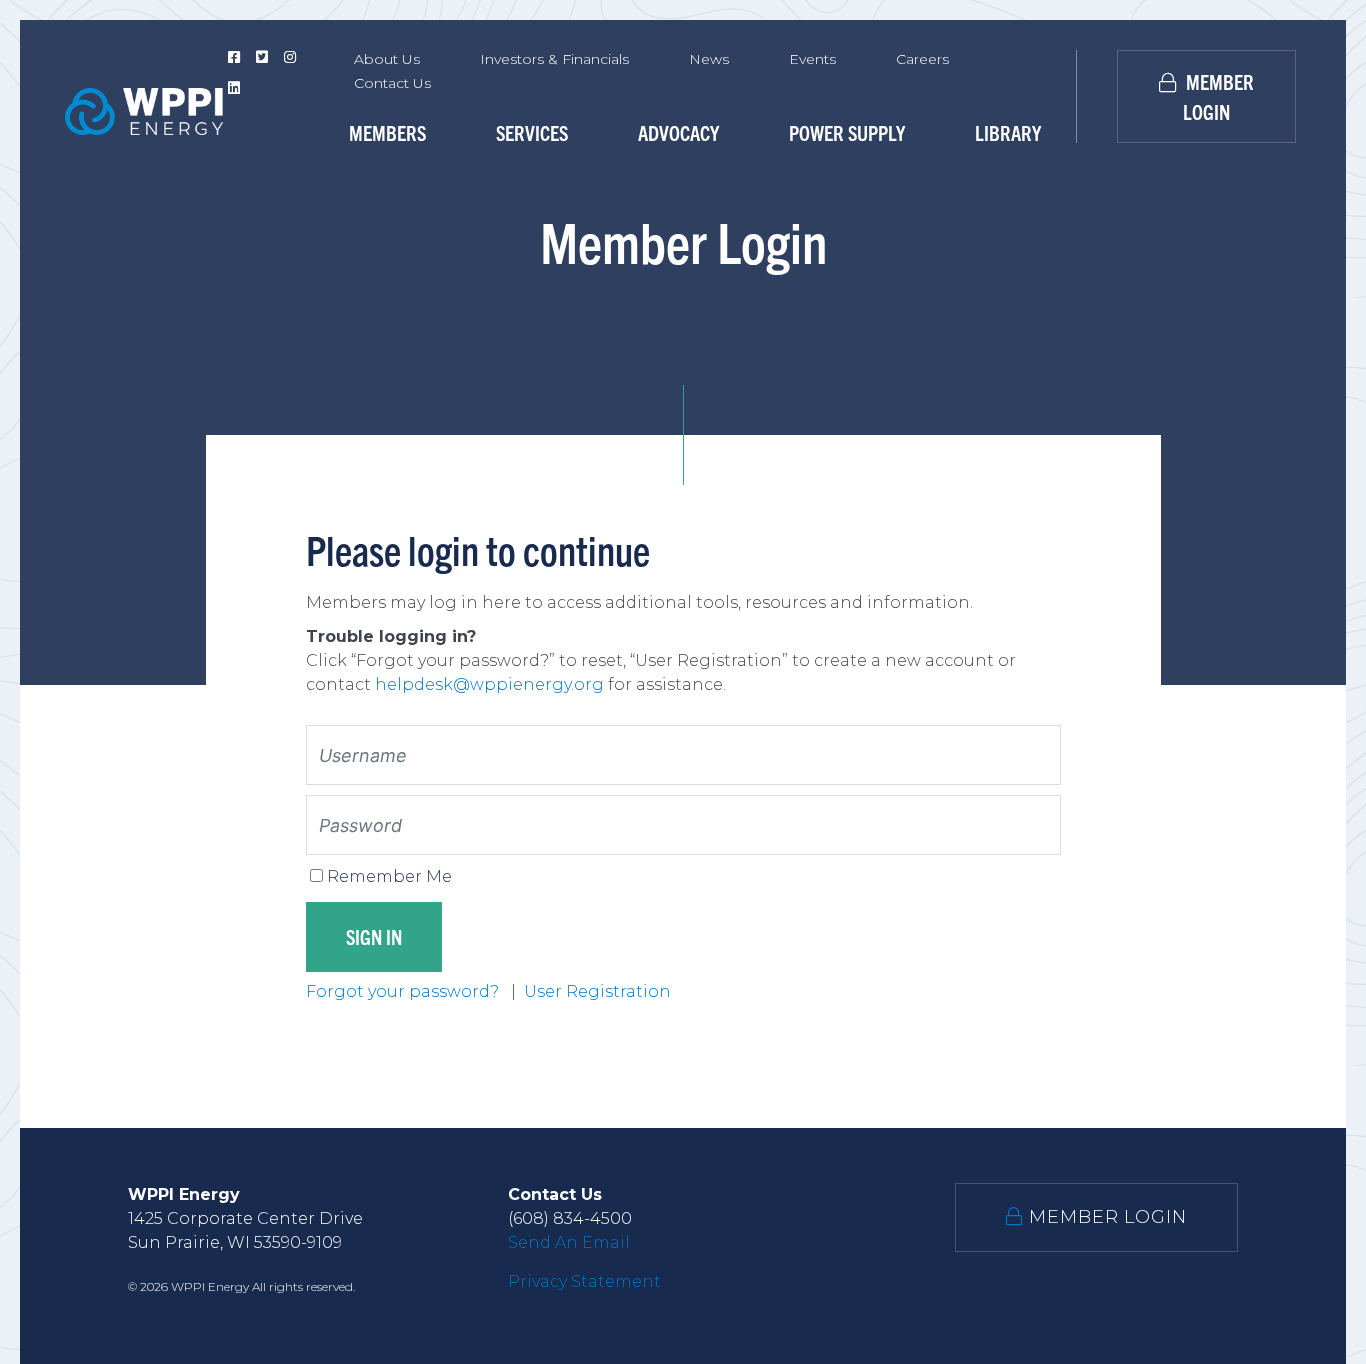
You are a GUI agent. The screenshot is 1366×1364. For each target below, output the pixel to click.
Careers (922, 59)
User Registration (597, 991)
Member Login (1218, 96)
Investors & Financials (554, 59)
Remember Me (389, 876)
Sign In (374, 936)
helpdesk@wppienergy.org (489, 684)
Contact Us (392, 83)
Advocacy (678, 132)
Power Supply (847, 132)
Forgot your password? (404, 991)
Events (812, 59)
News (709, 59)
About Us (387, 59)
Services (532, 132)
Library (1008, 132)
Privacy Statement (584, 1281)
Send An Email (569, 1242)
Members (387, 132)
